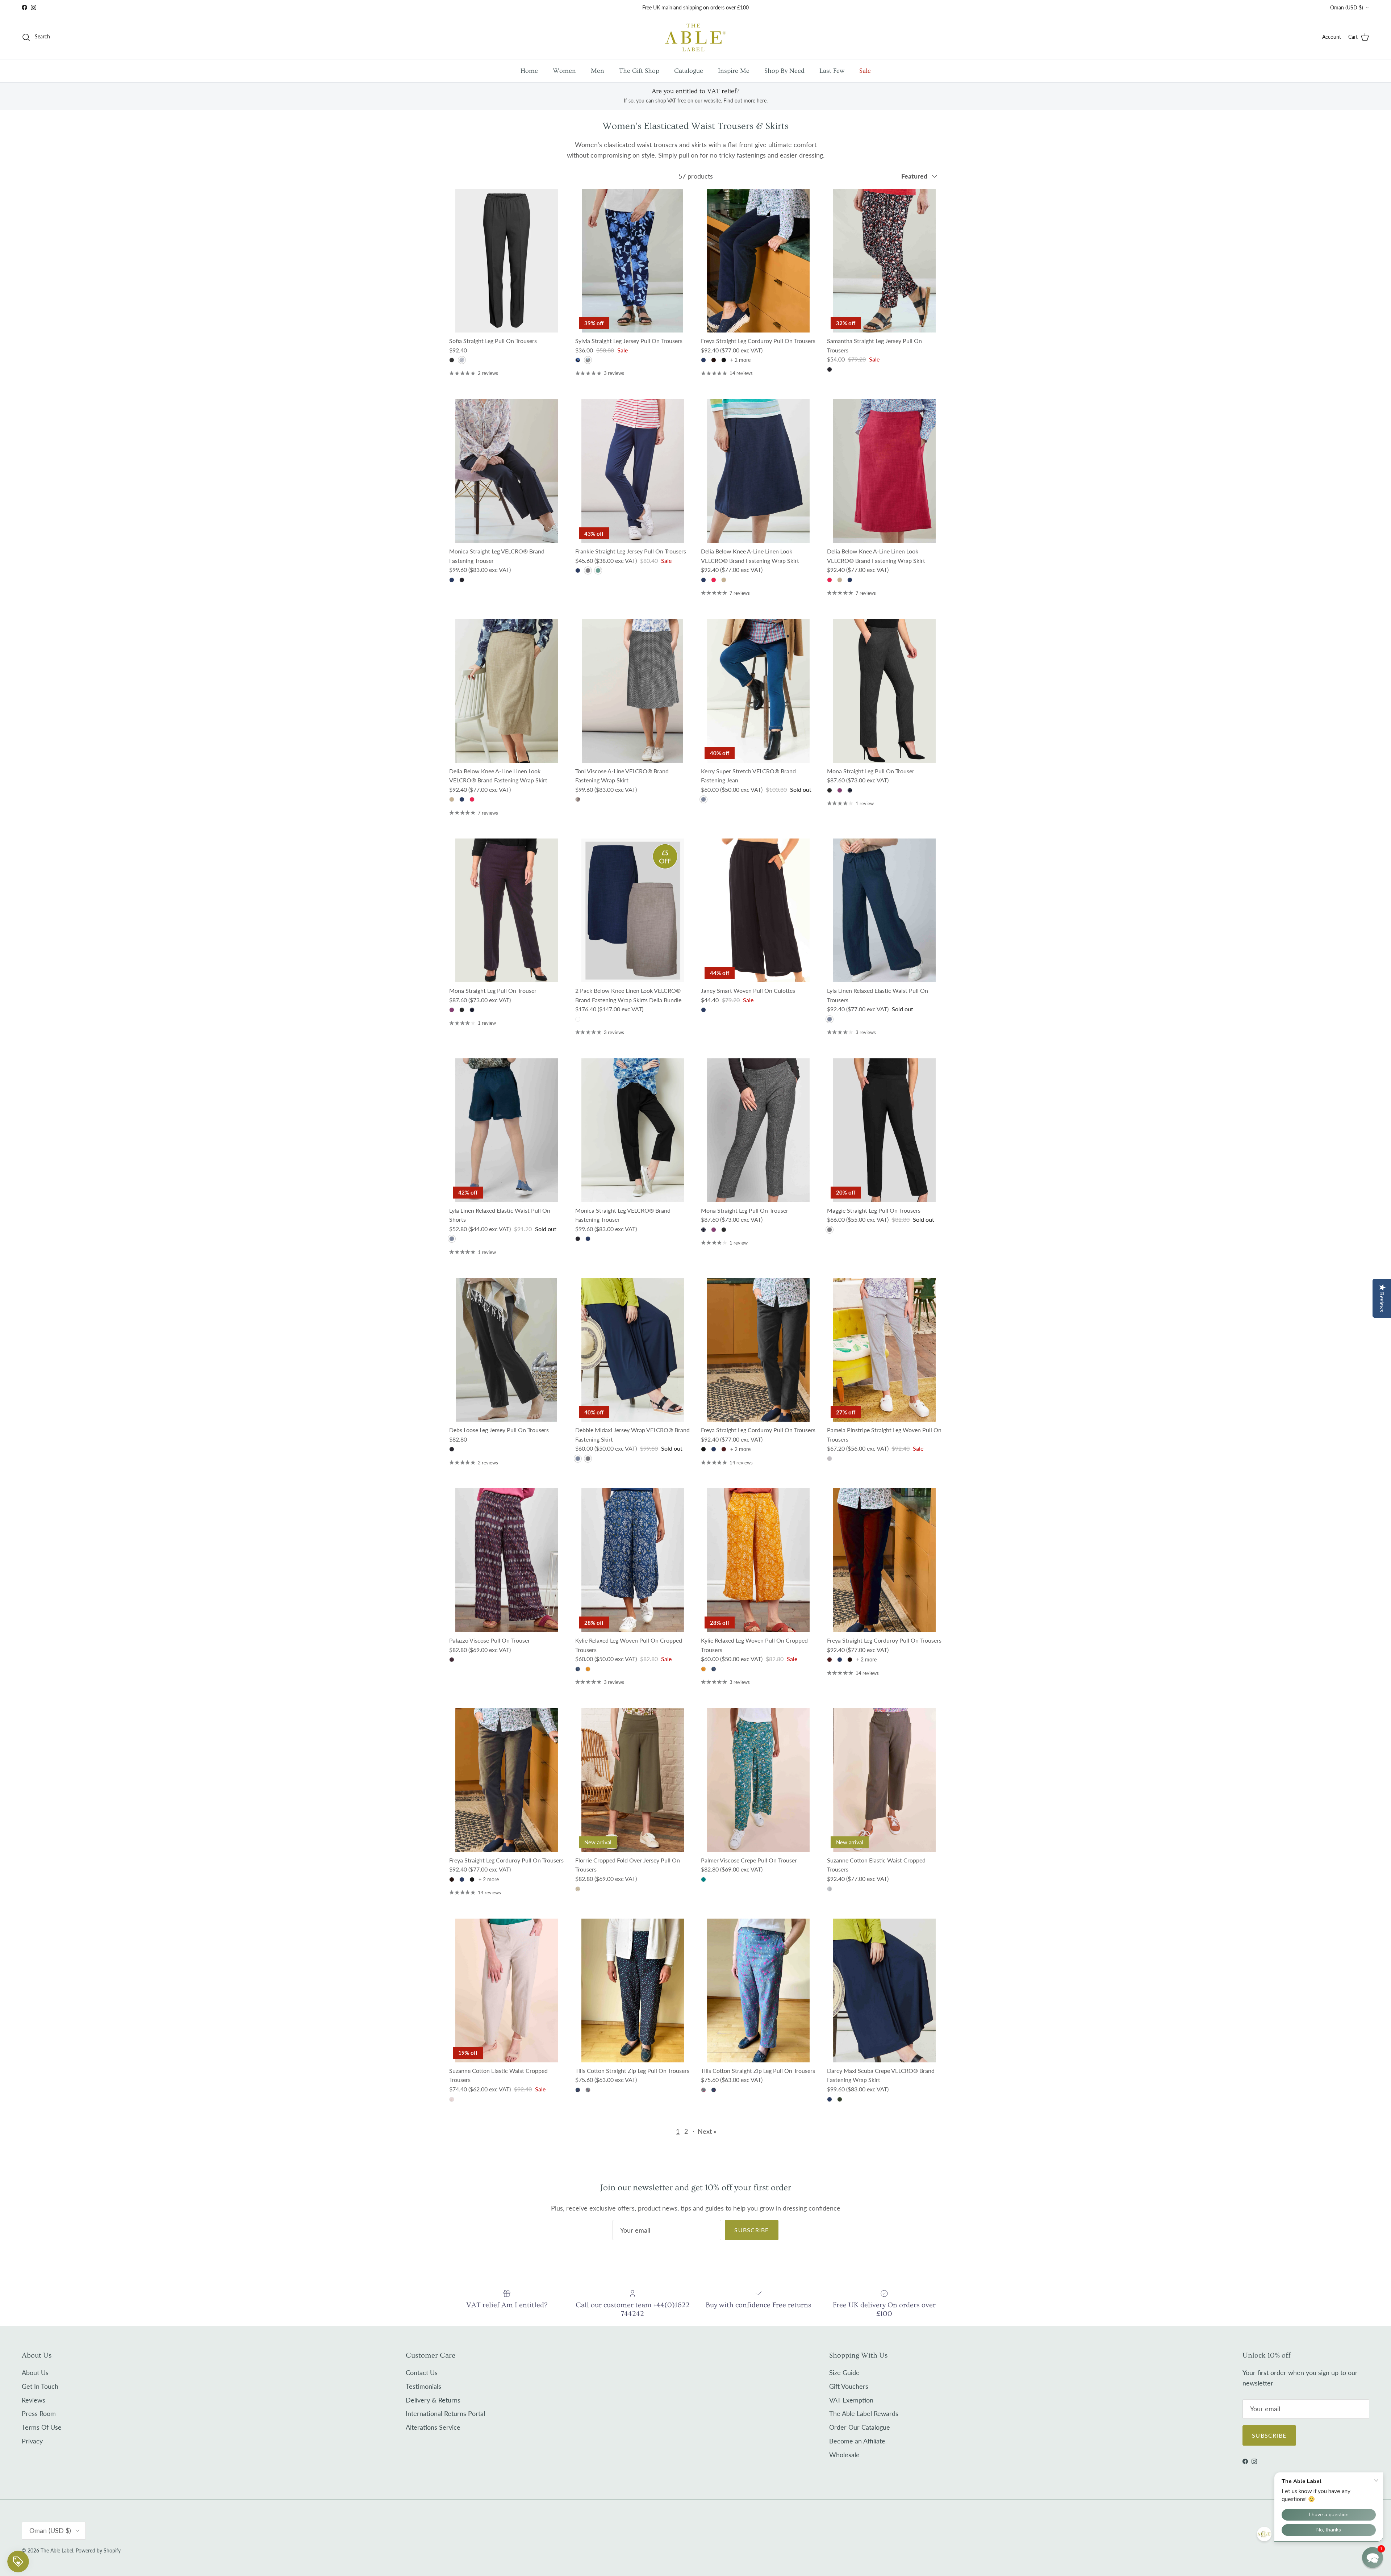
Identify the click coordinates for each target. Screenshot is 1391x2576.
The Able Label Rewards (864, 2413)
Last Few (832, 71)
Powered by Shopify (98, 2550)
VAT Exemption (851, 2400)
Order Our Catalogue (860, 2427)
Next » (707, 2131)
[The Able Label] (695, 37)
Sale (865, 71)
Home (529, 71)
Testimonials (423, 2386)
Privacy (32, 2441)
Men (598, 71)
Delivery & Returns (433, 2400)
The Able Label (57, 2550)
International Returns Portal (445, 2413)
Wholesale (844, 2455)
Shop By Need (784, 71)
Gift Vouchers (849, 2386)
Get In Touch (40, 2386)
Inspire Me (734, 71)
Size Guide (844, 2372)
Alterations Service (433, 2427)
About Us (35, 2372)
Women (564, 71)
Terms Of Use (42, 2427)
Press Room (39, 2413)
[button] (1373, 2558)
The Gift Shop (639, 71)
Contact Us (422, 2372)
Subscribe (752, 2230)
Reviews (34, 2400)
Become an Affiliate (857, 2441)
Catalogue (689, 71)
